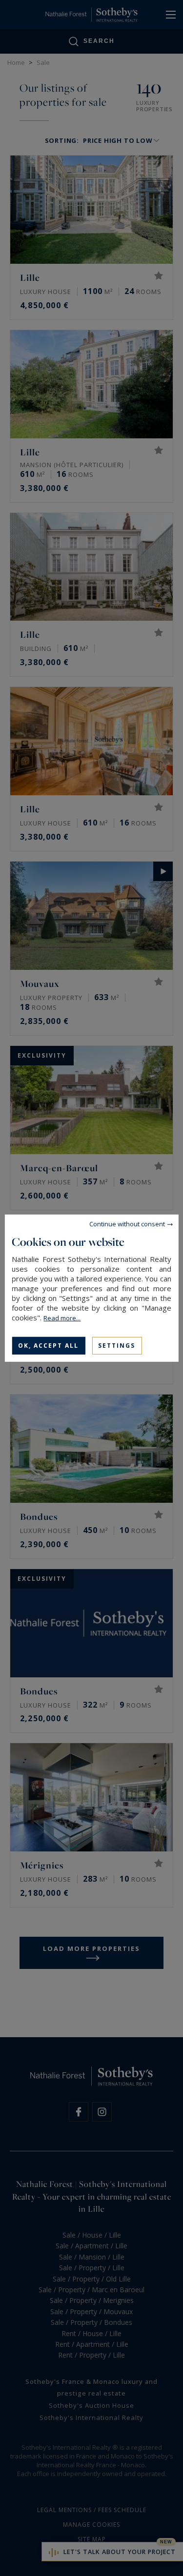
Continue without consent (127, 1223)
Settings (117, 1345)
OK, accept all (48, 1345)
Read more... (62, 1317)
